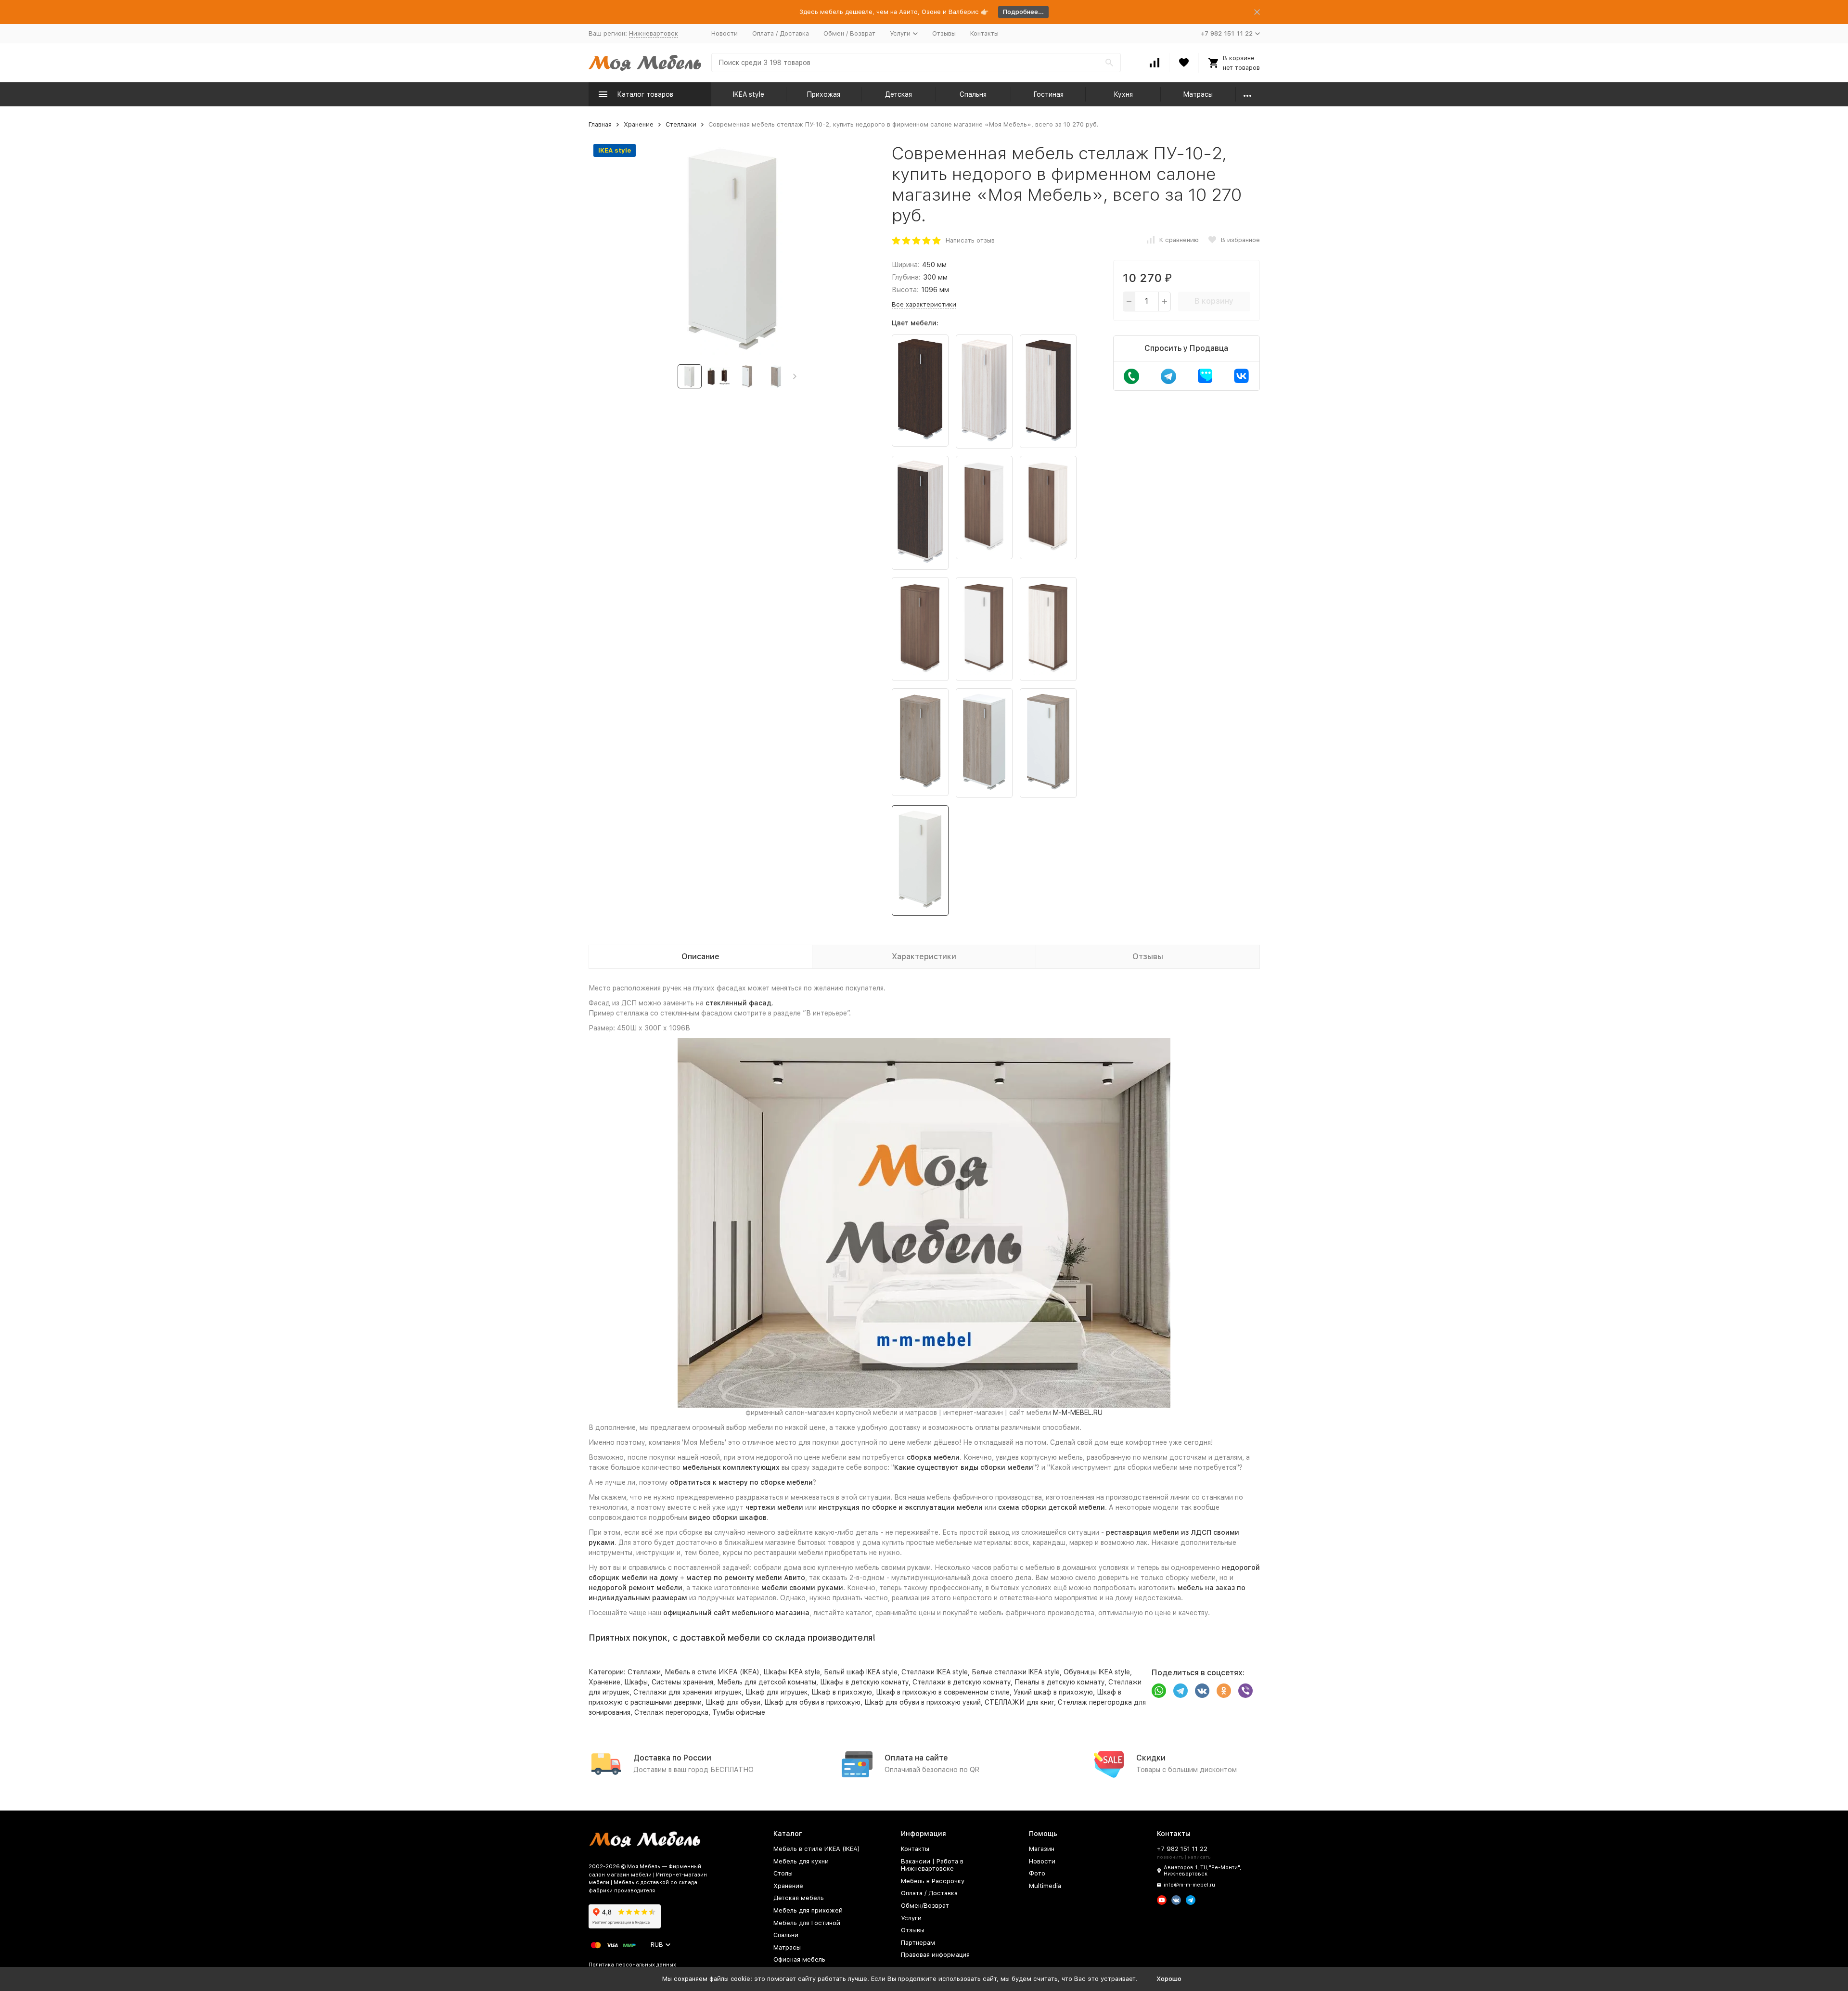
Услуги (911, 1918)
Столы (783, 1873)
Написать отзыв (970, 240)
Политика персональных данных (632, 1965)
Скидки (1151, 1758)
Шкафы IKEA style (792, 1672)
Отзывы (944, 33)
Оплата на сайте (916, 1758)
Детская (898, 94)
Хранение (639, 124)
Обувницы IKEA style (1097, 1672)
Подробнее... (1023, 12)
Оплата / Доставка (781, 33)
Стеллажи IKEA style (935, 1672)
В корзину (1214, 301)
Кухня (1123, 94)
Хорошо (1169, 1979)
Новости (725, 33)
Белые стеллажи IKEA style (1016, 1672)
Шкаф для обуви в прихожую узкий (923, 1702)
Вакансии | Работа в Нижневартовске (932, 1865)
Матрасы (1198, 94)
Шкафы (636, 1682)
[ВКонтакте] (1202, 1691)
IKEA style (749, 94)
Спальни (786, 1935)
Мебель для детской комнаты (767, 1682)
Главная (600, 124)
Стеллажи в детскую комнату (962, 1682)
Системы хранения (682, 1682)
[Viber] (1245, 1691)
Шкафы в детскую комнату (864, 1682)
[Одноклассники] (1224, 1691)
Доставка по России (672, 1758)
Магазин (1042, 1849)
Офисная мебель (799, 1959)
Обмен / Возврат (849, 33)
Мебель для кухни (801, 1861)
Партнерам (918, 1943)
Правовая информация (935, 1955)
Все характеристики (924, 304)
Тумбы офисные (739, 1712)
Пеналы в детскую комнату (1059, 1682)
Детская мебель (799, 1898)
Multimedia (1045, 1886)
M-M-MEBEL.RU (1078, 1413)
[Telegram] (1181, 1691)
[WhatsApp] (1159, 1691)
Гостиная (1048, 94)
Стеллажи (681, 124)
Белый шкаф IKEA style (861, 1672)
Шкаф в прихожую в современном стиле (943, 1692)
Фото (1037, 1873)
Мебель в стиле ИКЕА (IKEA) (712, 1672)
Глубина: (906, 277)
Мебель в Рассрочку (933, 1881)
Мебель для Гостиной (807, 1923)
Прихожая (823, 94)
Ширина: (906, 265)
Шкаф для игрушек (776, 1692)
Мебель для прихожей (808, 1910)
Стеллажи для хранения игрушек (687, 1692)
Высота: (905, 290)
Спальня (973, 94)
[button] (795, 376)
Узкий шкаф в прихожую (1053, 1692)
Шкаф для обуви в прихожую (812, 1702)
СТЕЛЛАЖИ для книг (1019, 1702)
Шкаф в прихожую (842, 1692)
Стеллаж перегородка (671, 1712)
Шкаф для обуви (733, 1702)
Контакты (984, 33)
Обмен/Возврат (925, 1906)
